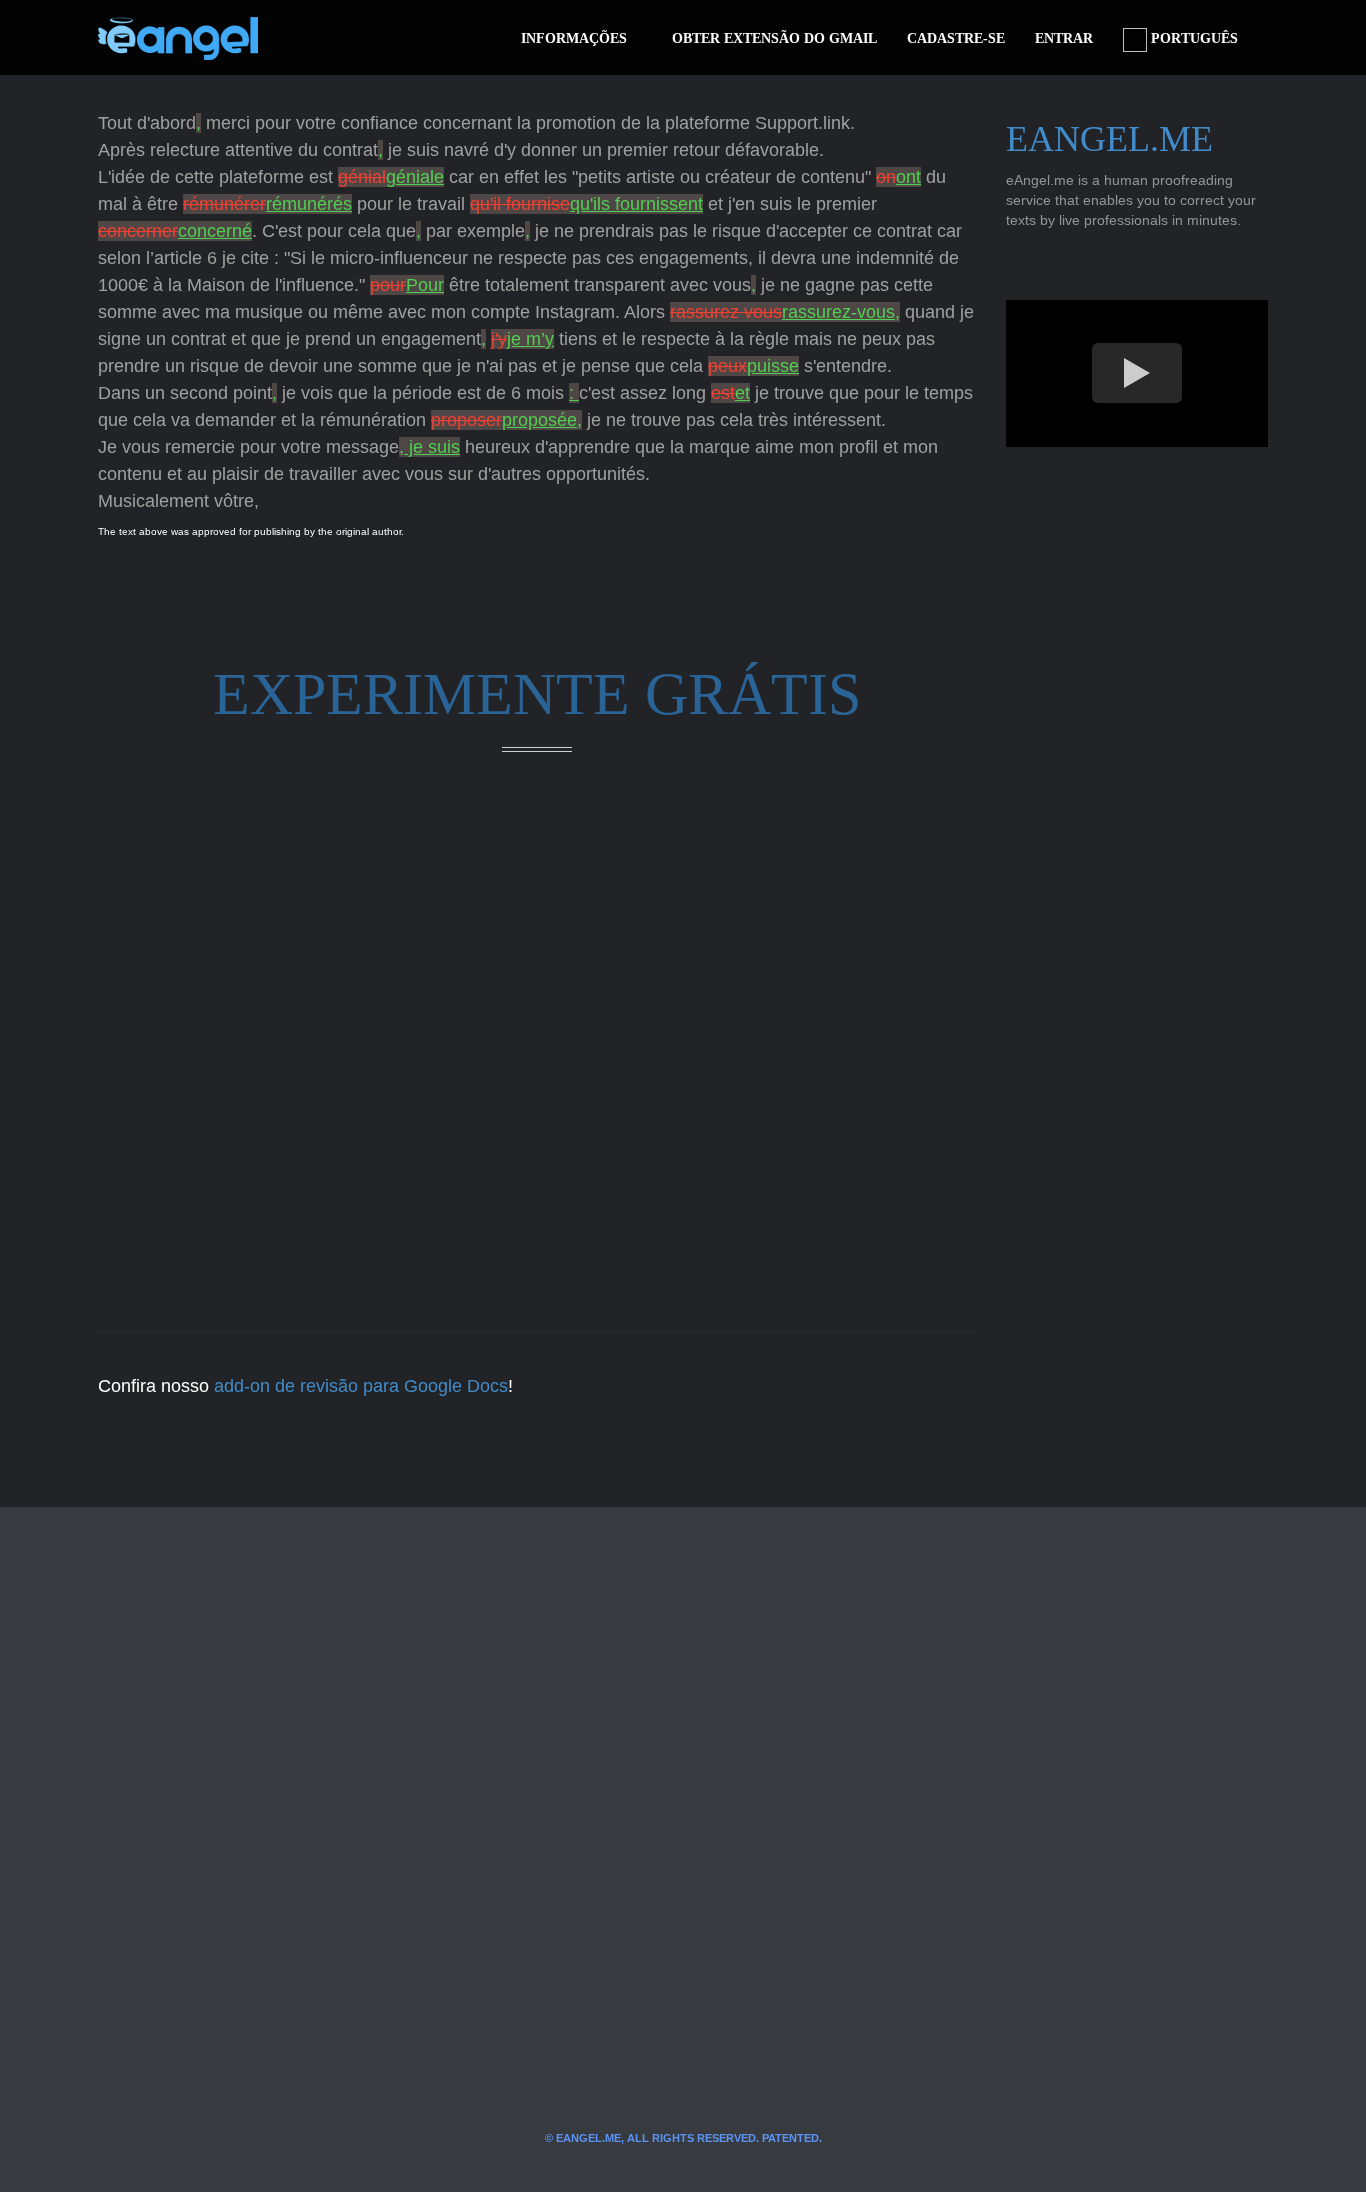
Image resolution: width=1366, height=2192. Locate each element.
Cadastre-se (956, 38)
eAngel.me (1109, 139)
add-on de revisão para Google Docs (361, 1386)
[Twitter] (306, 38)
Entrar (1064, 38)
